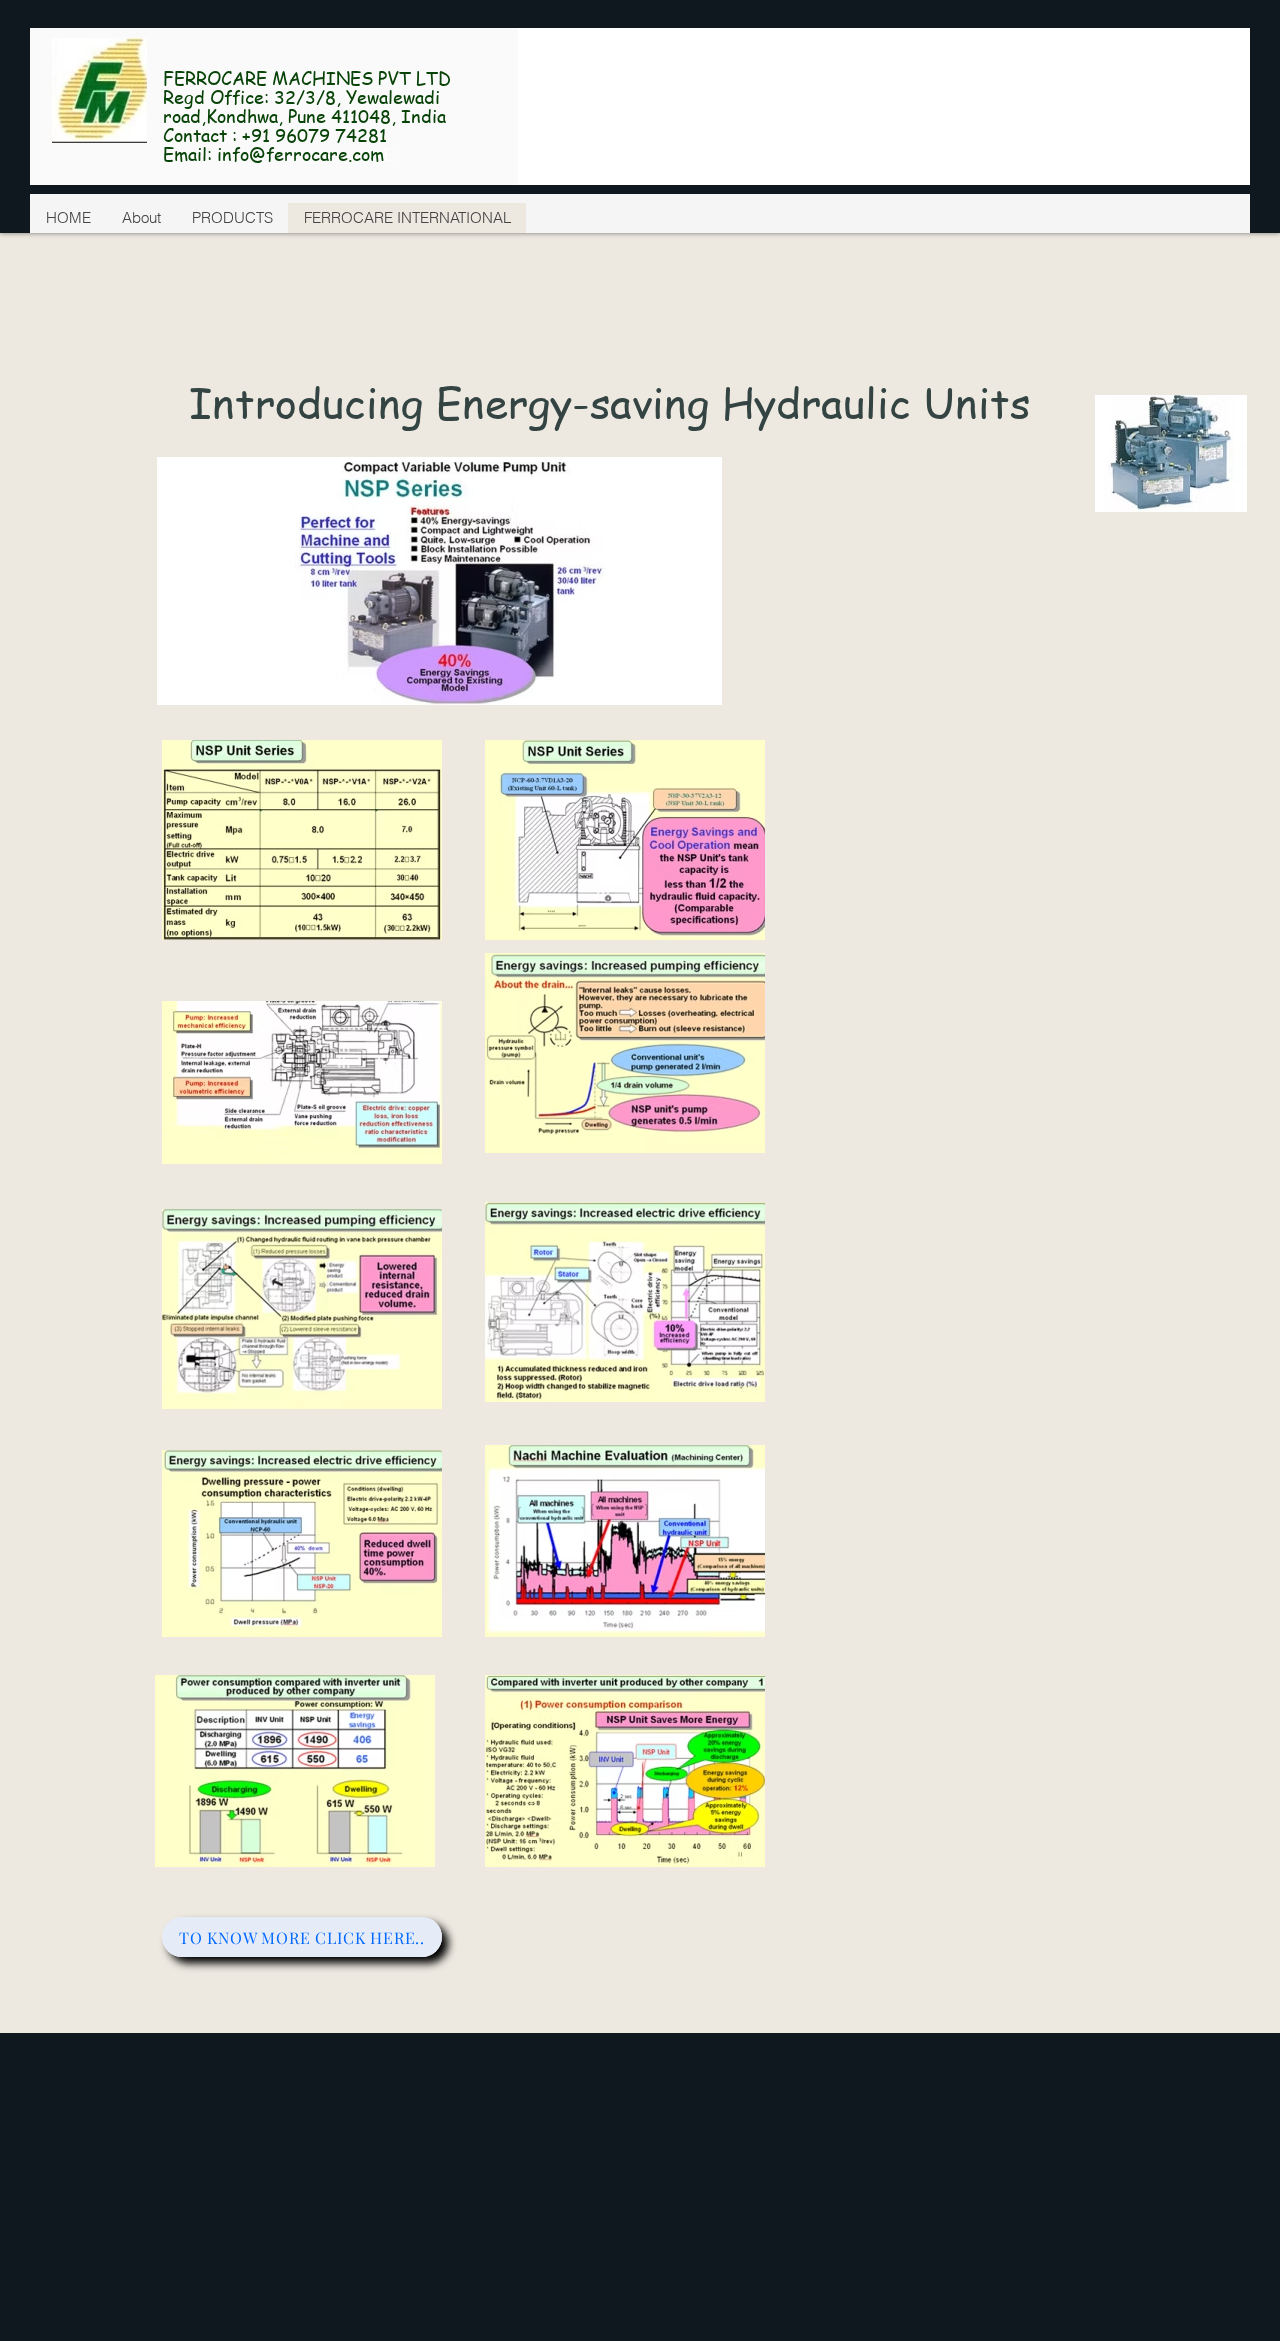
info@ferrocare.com (300, 153)
